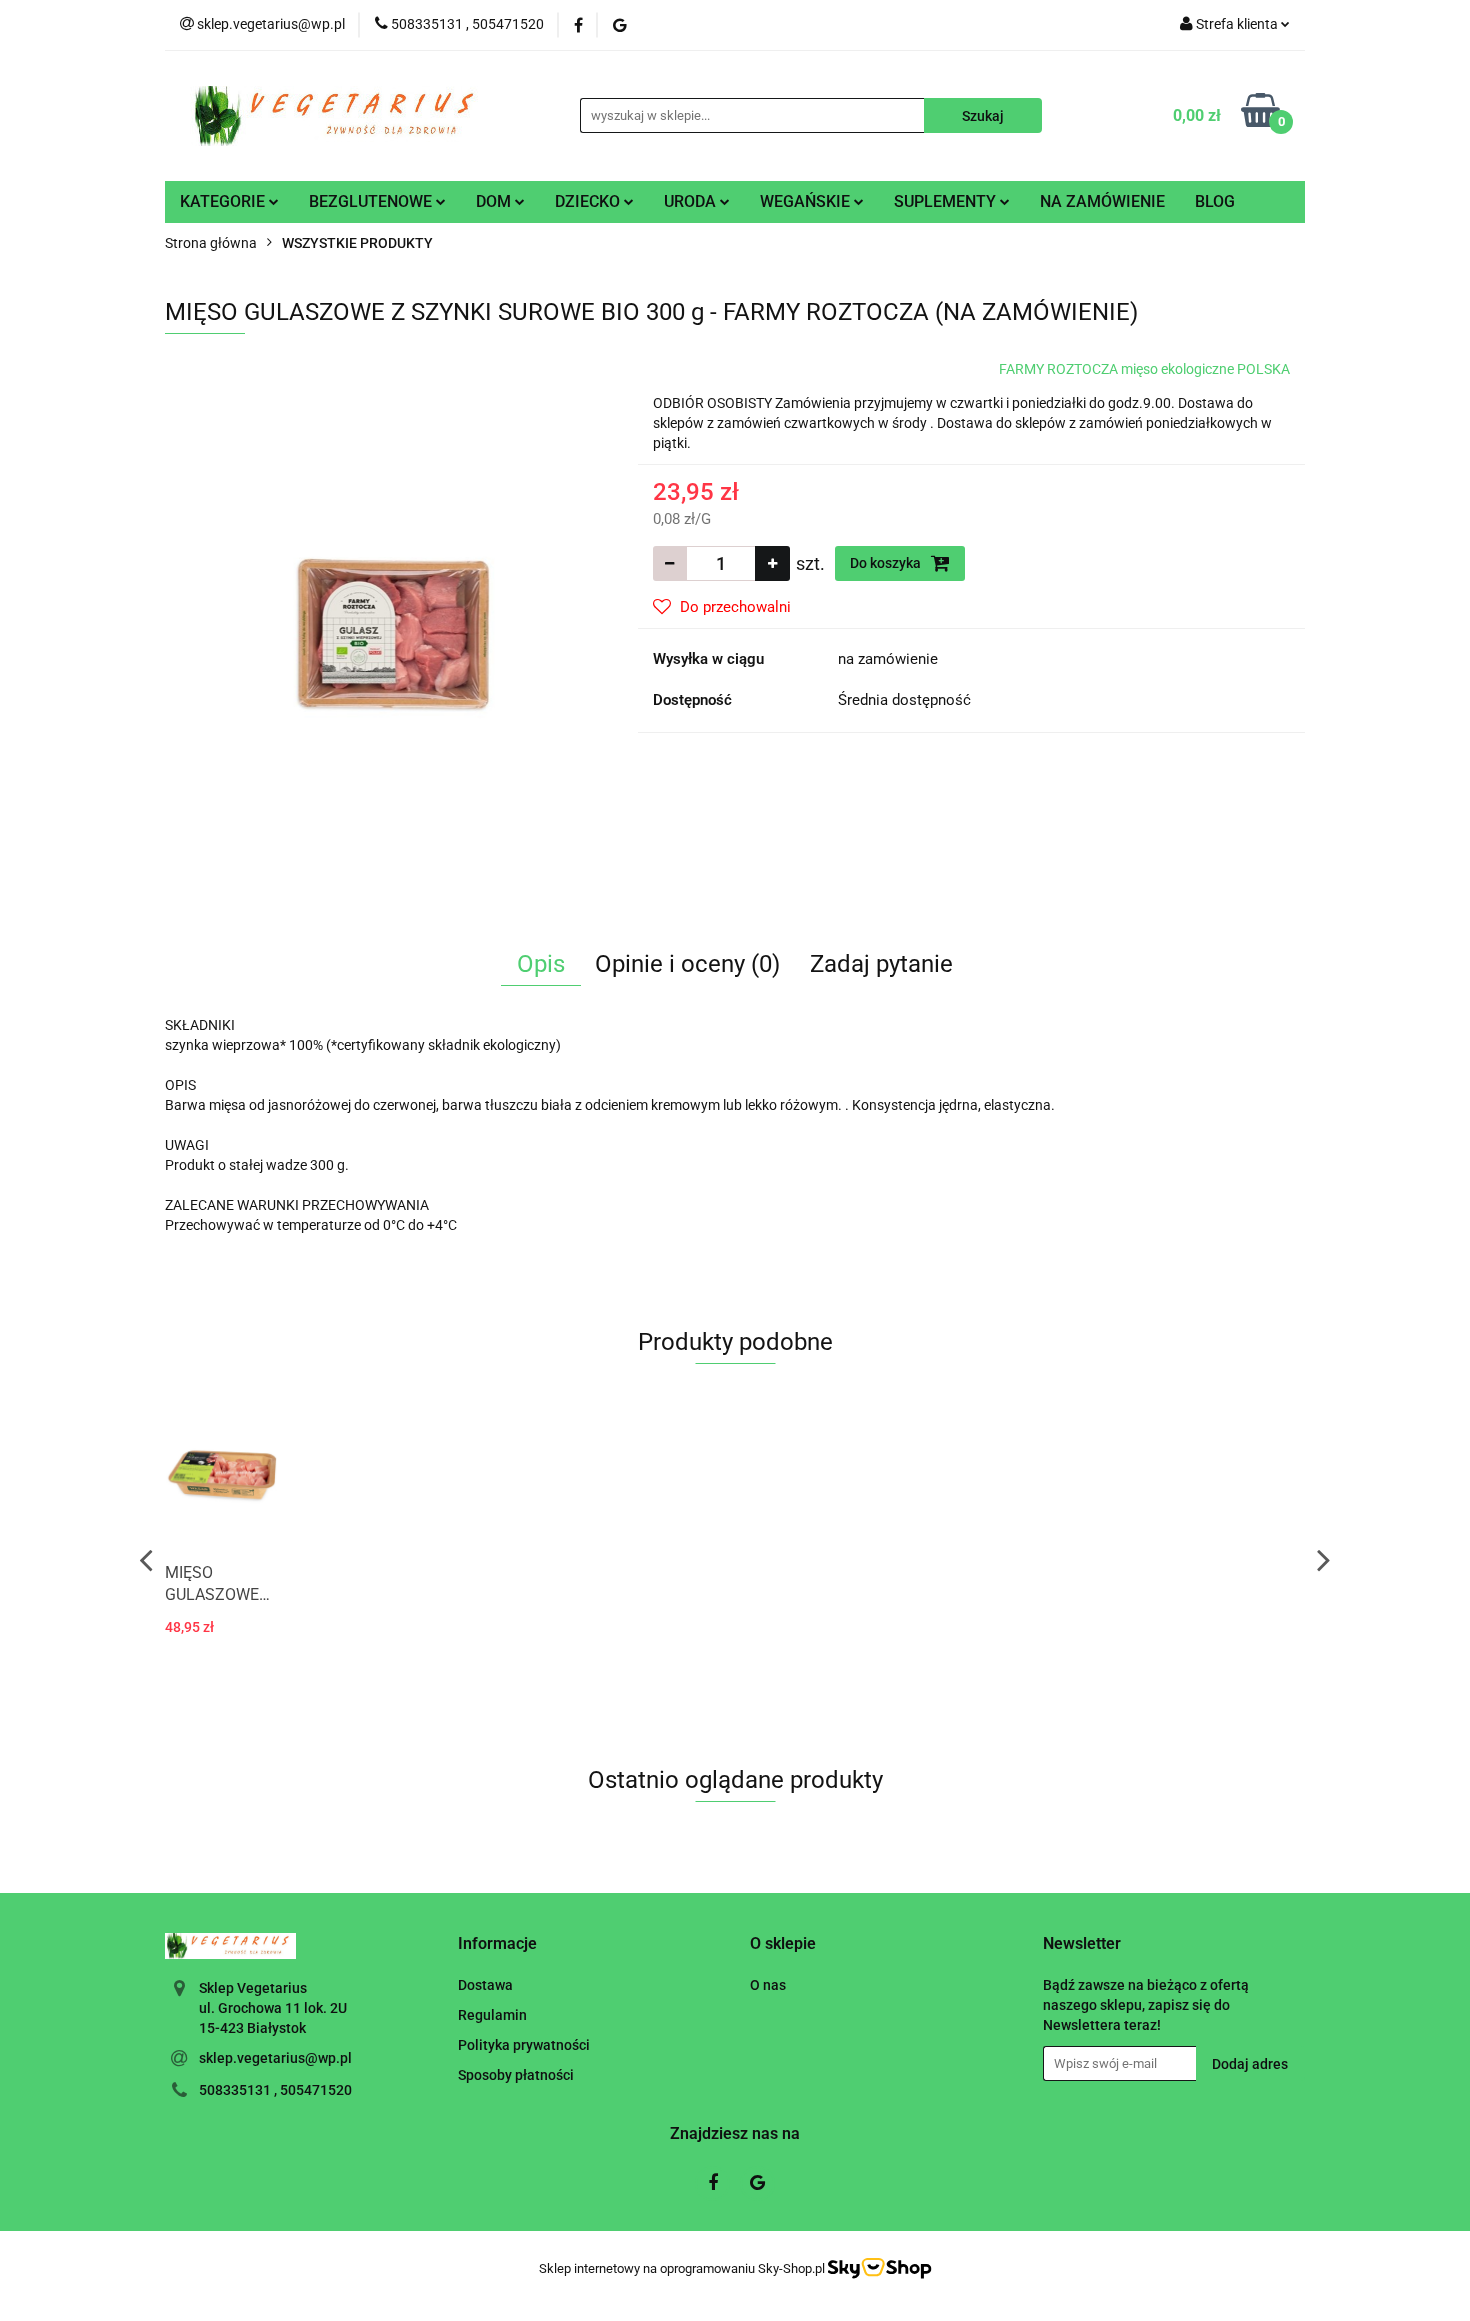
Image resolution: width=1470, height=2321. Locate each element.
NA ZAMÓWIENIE (1102, 201)
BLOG (1215, 201)
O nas (768, 1985)
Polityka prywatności (524, 2045)
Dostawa (485, 1985)
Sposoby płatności (516, 2075)
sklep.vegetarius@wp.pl (275, 2058)
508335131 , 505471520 (275, 2090)
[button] (497, 1944)
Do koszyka (887, 563)
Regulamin (492, 2015)
